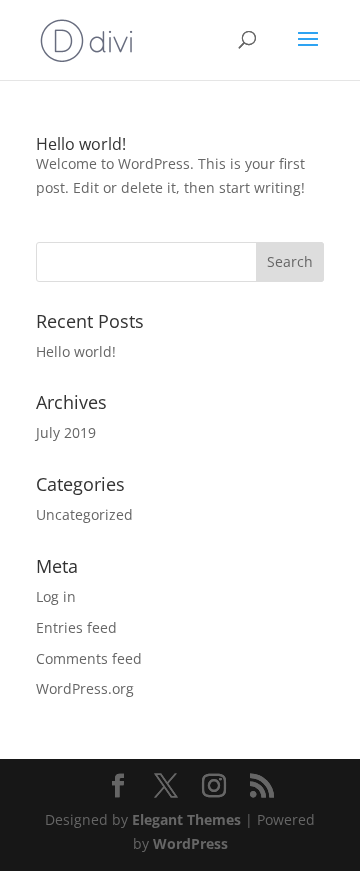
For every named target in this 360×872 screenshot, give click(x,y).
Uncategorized (84, 514)
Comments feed (89, 658)
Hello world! (81, 144)
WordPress (190, 843)
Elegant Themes (186, 819)
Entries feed (76, 627)
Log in (56, 596)
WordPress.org (85, 688)
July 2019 (66, 432)
